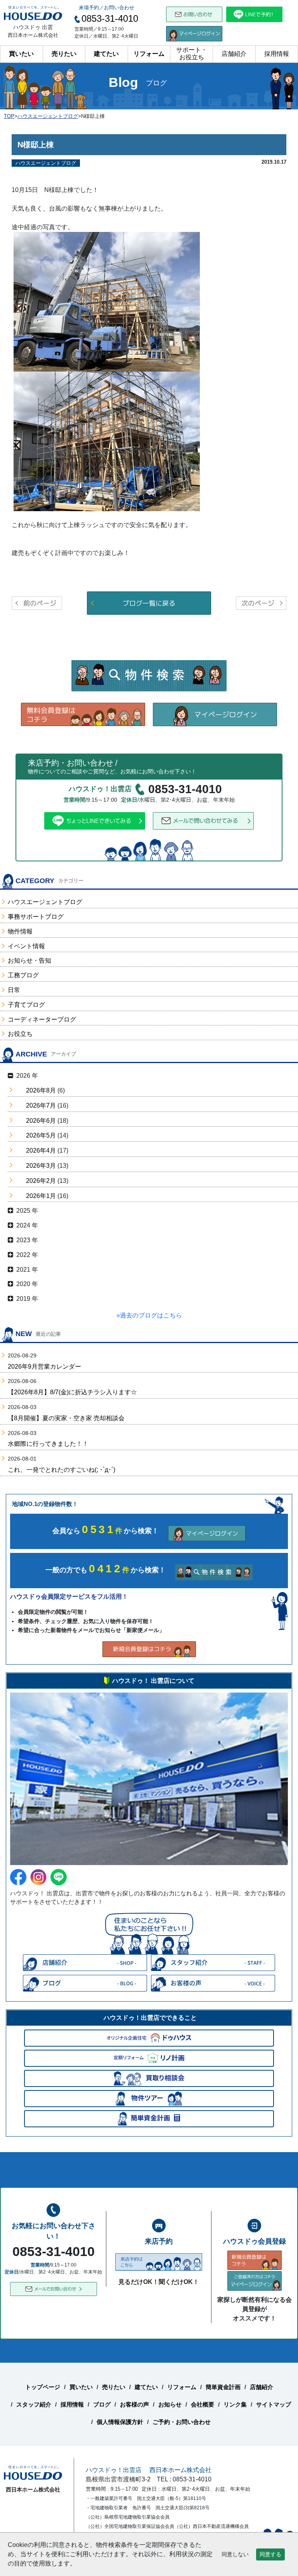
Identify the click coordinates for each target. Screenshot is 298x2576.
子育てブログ (26, 1005)
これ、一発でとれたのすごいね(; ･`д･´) (62, 1470)
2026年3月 (41, 1166)
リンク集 (235, 2404)
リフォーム (149, 54)
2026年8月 (41, 1090)
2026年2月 (41, 1181)
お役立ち (20, 1034)
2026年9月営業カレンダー (44, 1367)
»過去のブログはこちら (149, 1315)
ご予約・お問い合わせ (182, 2422)
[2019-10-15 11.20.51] (107, 301)
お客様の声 (134, 2404)
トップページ (43, 2387)
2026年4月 (41, 1151)
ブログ (102, 2404)
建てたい (106, 54)
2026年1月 (41, 1196)
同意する (270, 2554)
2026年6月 (41, 1121)
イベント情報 (26, 946)
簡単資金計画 (223, 2387)
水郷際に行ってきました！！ (48, 1444)
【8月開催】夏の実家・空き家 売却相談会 (66, 1418)
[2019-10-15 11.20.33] (107, 441)
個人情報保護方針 (120, 2422)
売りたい (64, 54)
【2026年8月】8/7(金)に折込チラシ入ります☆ (72, 1392)
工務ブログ (23, 975)
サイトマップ (274, 2404)
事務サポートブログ (36, 917)
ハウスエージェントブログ (45, 902)
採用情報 (277, 54)
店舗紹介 (234, 54)
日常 (14, 990)
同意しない (235, 2554)
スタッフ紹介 (34, 2404)
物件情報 (20, 931)
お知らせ (170, 2404)
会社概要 (203, 2404)
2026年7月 (41, 1106)
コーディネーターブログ (42, 1019)
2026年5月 (41, 1135)
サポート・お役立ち (192, 54)
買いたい (21, 54)
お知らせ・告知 (29, 960)
